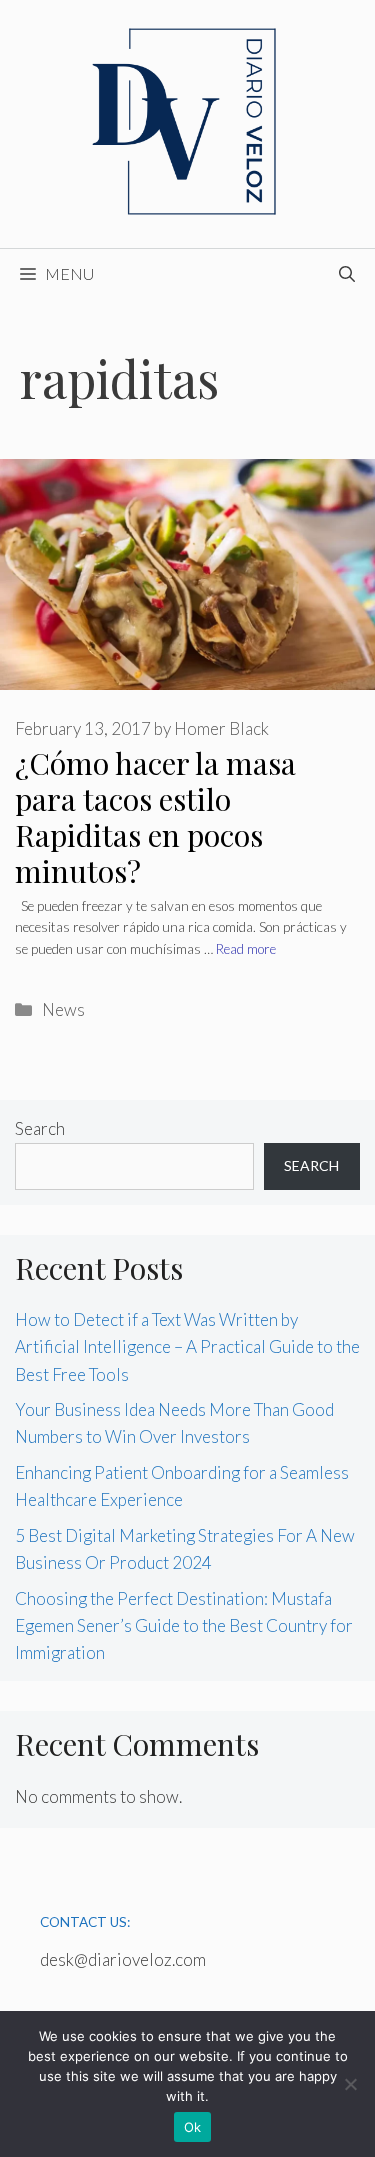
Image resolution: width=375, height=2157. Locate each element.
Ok (193, 2127)
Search (40, 1128)
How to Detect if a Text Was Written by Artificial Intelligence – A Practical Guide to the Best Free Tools (187, 1346)
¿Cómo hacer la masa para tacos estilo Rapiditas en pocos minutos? (155, 817)
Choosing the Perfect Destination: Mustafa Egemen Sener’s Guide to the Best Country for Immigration (184, 1625)
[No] (350, 2084)
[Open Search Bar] (347, 274)
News (63, 1009)
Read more (246, 949)
